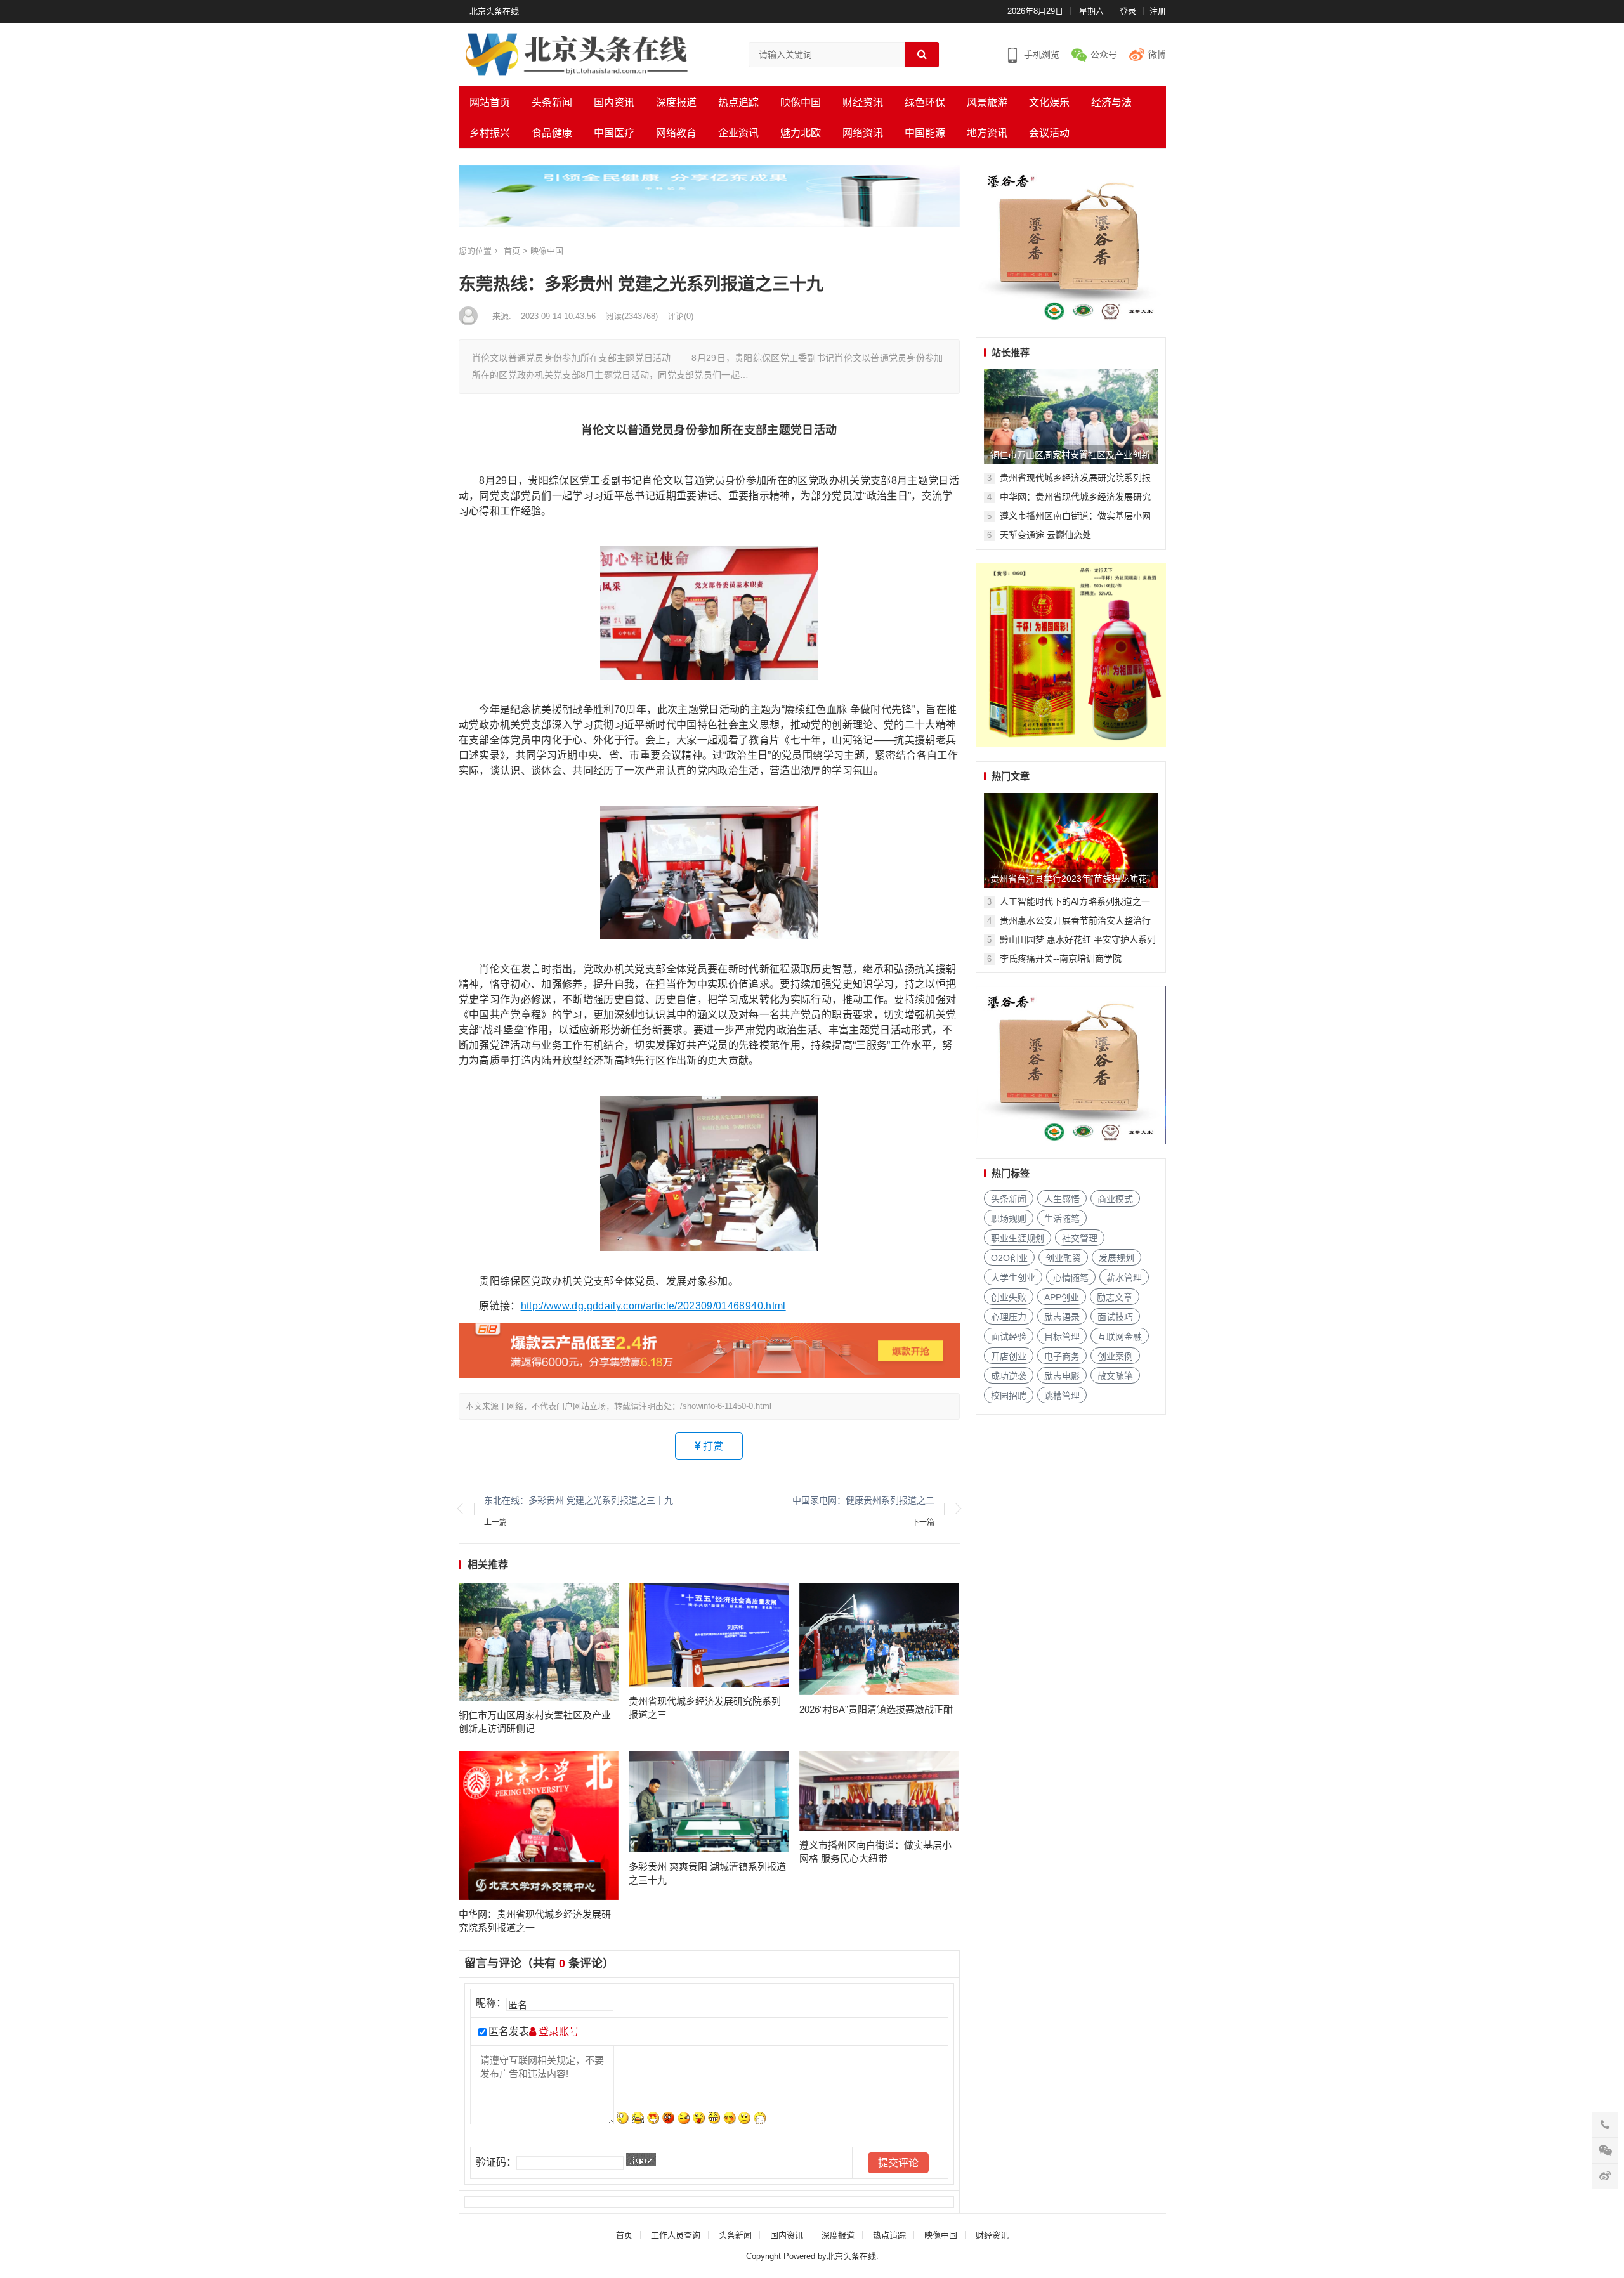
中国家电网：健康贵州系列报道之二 (863, 1500)
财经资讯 (863, 102)
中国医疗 (614, 133)
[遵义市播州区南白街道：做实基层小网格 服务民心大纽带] (880, 1791)
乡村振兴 (490, 133)
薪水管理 (1124, 1278)
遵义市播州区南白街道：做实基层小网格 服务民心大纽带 (875, 1852)
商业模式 (1115, 1199)
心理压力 (1009, 1317)
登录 (1128, 11)
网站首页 (490, 102)
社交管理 (1080, 1238)
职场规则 (1009, 1219)
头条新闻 (552, 102)
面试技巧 (1115, 1317)
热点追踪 (738, 102)
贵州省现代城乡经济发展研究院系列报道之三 (705, 1708)
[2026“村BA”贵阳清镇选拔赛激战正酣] (880, 1639)
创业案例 (1115, 1356)
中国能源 (925, 133)
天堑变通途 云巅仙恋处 (1045, 535)
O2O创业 (1009, 1258)
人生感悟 (1062, 1199)
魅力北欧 (801, 133)
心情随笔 (1071, 1278)
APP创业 (1062, 1297)
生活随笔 (1062, 1219)
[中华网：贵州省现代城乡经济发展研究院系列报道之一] (539, 1826)
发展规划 (1116, 1258)
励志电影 (1062, 1376)
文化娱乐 (1049, 102)
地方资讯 (987, 133)
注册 (1158, 11)
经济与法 (1111, 102)
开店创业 (1009, 1356)
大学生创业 (1013, 1278)
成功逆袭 (1009, 1376)
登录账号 (558, 2032)
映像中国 (801, 102)
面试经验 (1009, 1337)
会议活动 (1049, 133)
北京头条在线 (494, 11)
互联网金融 (1120, 1337)
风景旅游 (987, 102)
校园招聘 (1009, 1396)
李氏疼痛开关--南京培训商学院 (1061, 959)
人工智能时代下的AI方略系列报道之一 (1075, 901)
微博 (1157, 55)
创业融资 (1063, 1258)
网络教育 (676, 133)
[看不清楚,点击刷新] (641, 2159)
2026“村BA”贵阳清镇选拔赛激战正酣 (876, 1709)
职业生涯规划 (1018, 1238)
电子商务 (1062, 1356)
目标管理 (1062, 1337)
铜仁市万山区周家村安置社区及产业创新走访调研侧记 (535, 1722)
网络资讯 (863, 133)
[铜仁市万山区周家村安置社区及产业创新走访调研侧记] (539, 1641)
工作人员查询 (676, 2235)
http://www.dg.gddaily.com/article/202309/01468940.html (653, 1306)
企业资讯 (738, 133)
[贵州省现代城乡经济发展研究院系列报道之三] (709, 1635)
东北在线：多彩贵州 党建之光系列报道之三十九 (579, 1500)
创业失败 (1009, 1297)
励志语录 (1062, 1317)
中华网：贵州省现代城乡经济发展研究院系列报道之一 (535, 1921)
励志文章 (1115, 1297)
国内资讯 (614, 102)
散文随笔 (1115, 1376)
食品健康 (552, 133)
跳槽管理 (1062, 1396)
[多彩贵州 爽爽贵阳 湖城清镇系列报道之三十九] (709, 1802)
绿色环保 (925, 102)
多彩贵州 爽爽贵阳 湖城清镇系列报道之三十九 (707, 1873)
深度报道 (676, 102)
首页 (512, 251)
